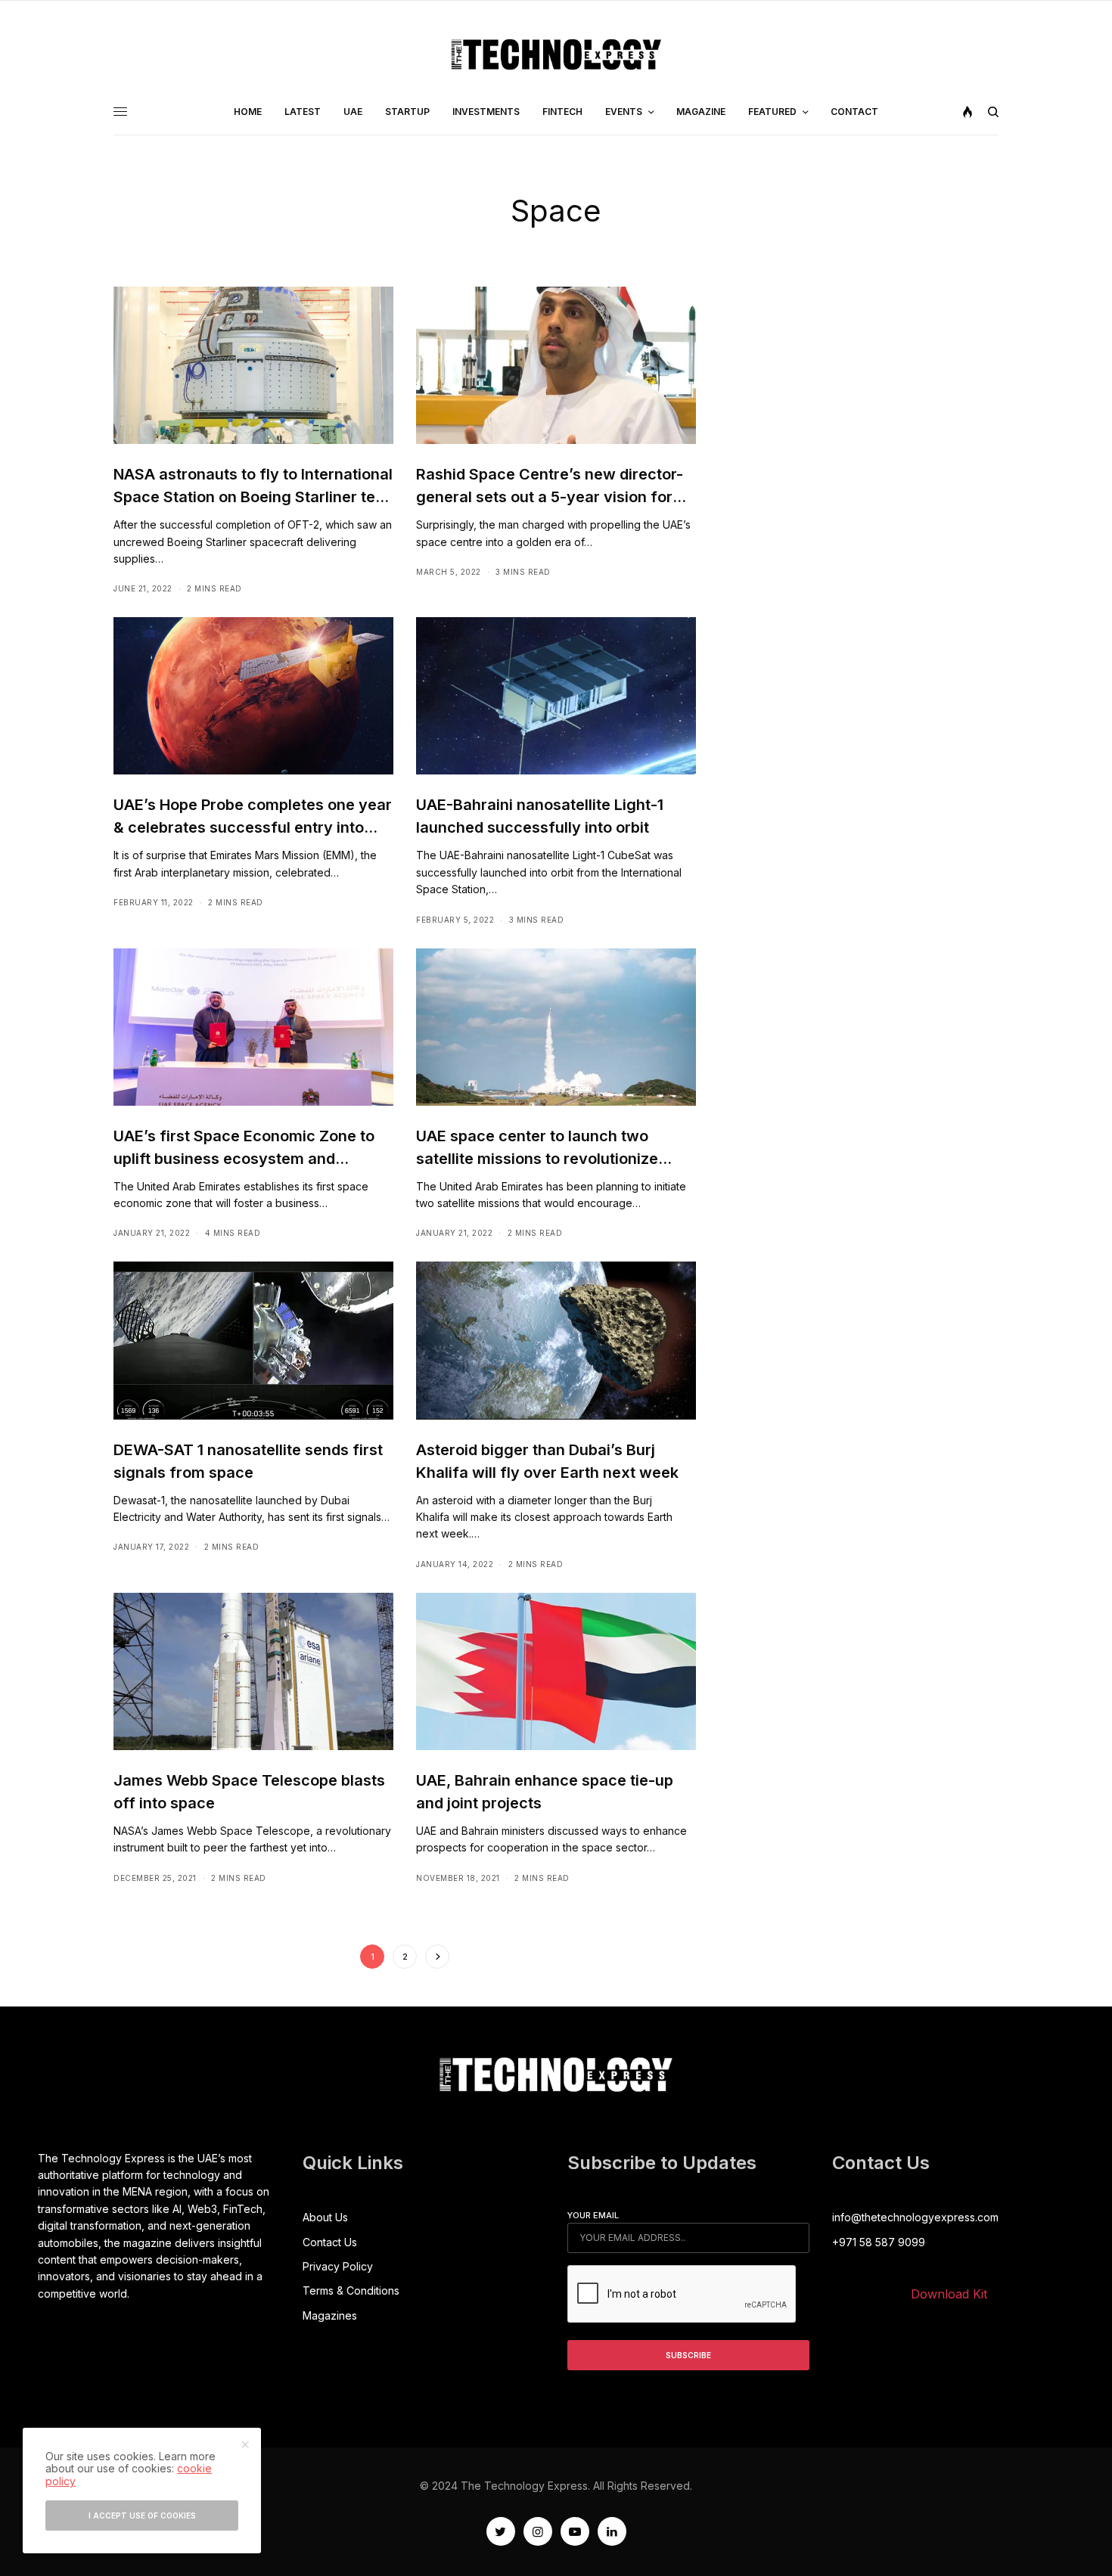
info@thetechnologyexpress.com (915, 2217)
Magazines (330, 2315)
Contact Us (330, 2242)
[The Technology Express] (556, 54)
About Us (325, 2217)
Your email (593, 2215)
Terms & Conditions (351, 2290)
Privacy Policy (338, 2266)
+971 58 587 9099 (879, 2242)
